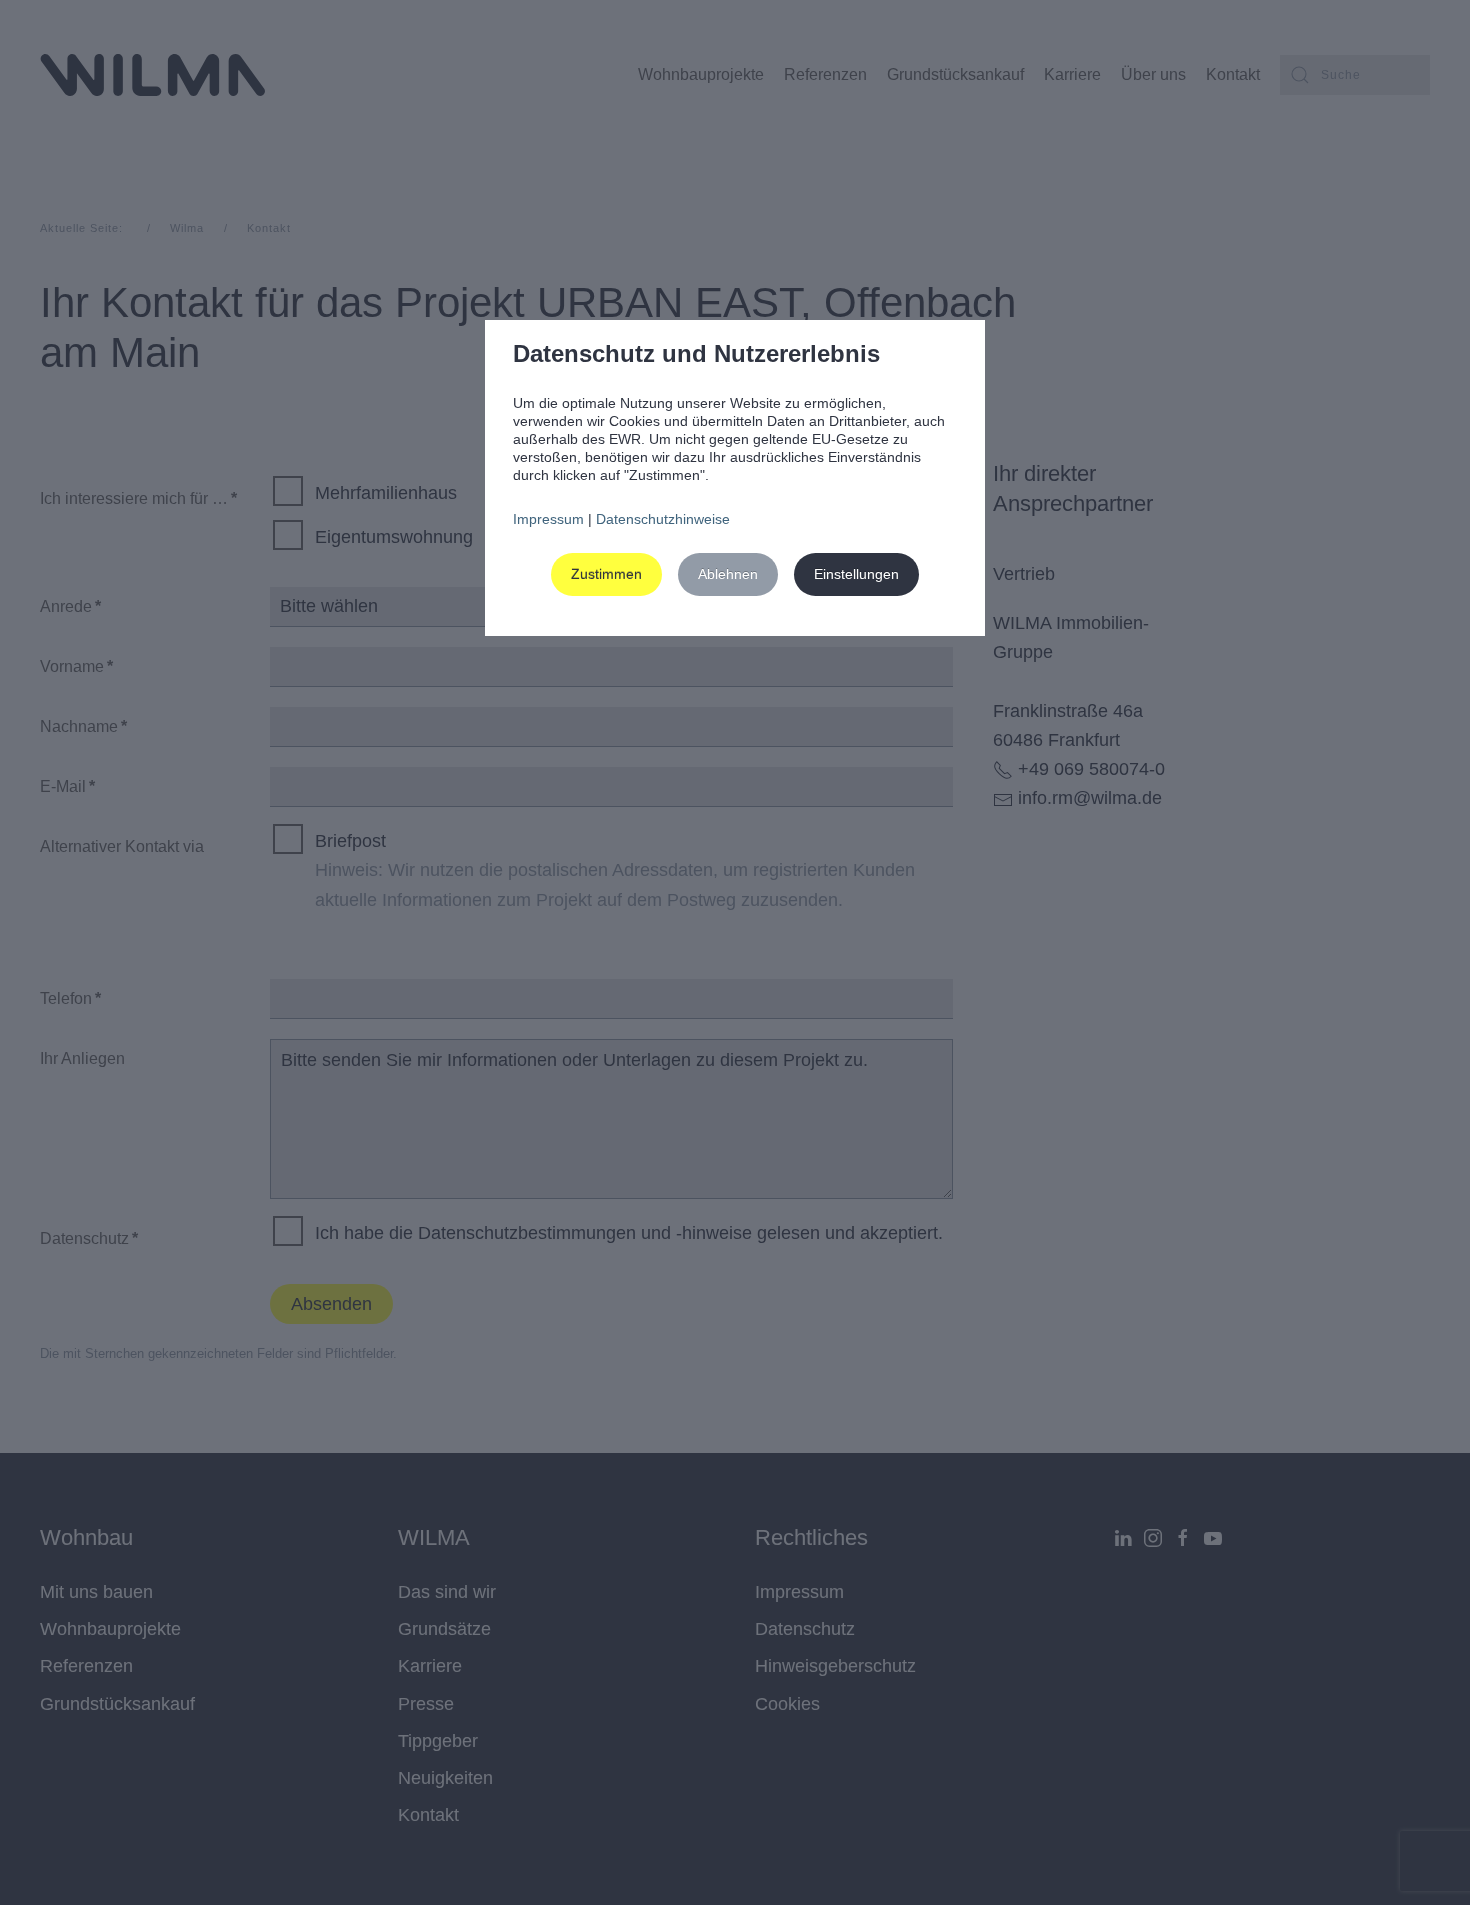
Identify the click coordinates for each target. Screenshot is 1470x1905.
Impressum (548, 519)
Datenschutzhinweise (663, 519)
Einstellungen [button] (856, 574)
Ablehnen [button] (728, 574)
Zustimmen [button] (606, 574)
